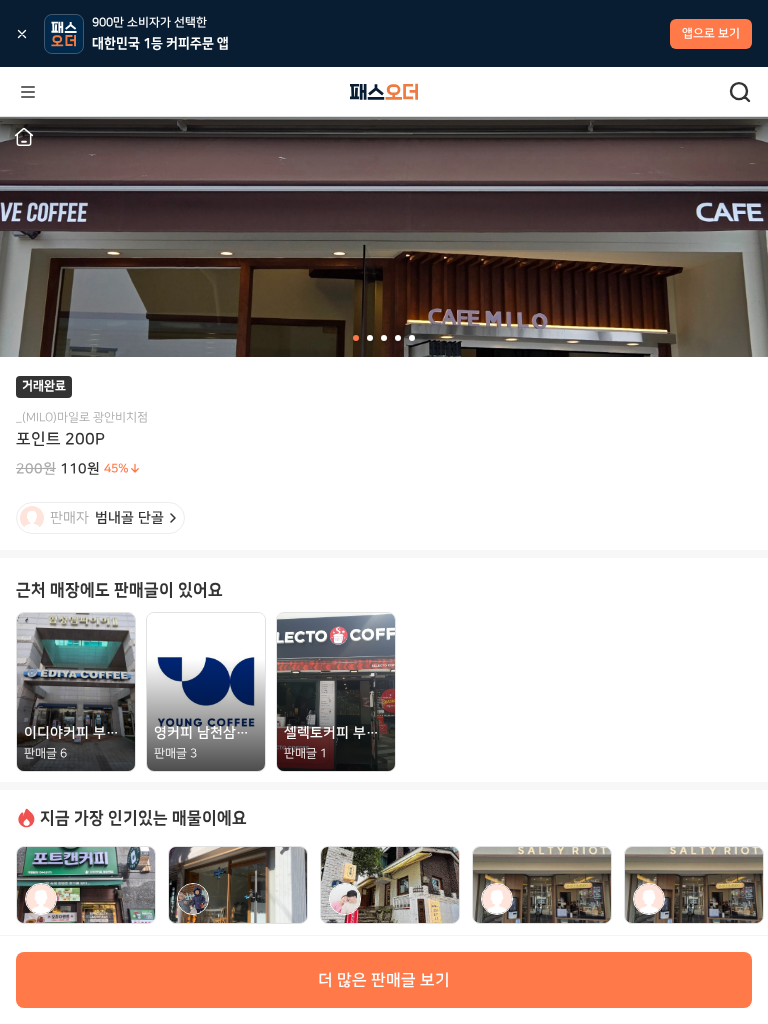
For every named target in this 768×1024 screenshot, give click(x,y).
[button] (24, 137)
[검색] (740, 92)
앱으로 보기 (711, 33)
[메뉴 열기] (28, 92)
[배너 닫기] (22, 34)
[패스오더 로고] (384, 92)
